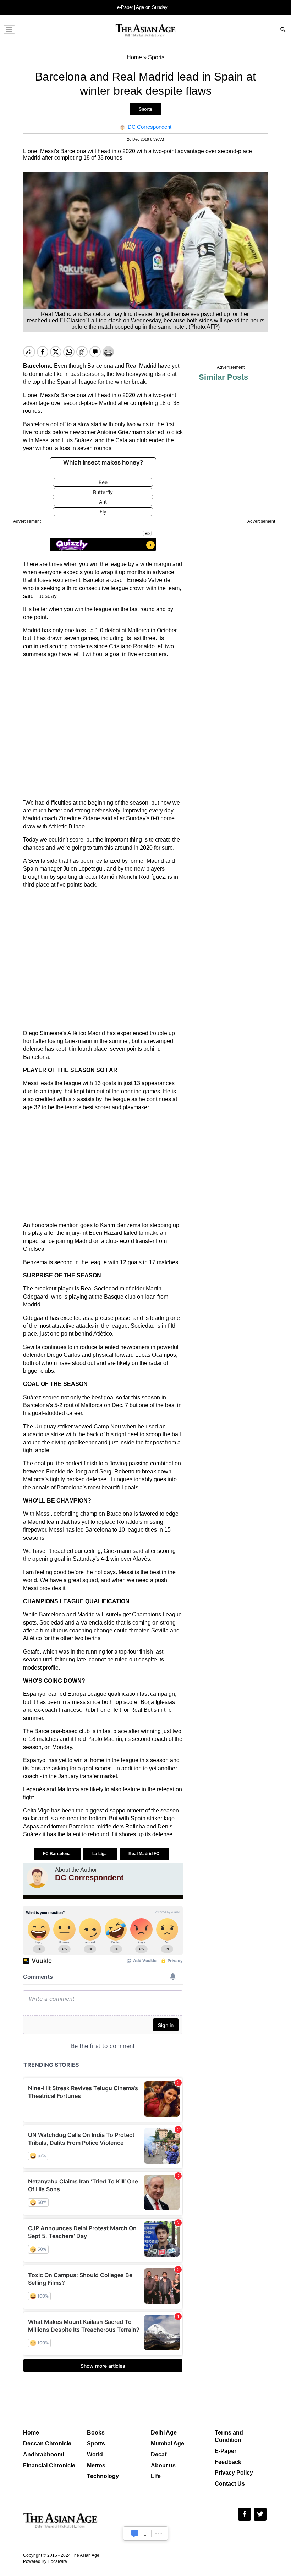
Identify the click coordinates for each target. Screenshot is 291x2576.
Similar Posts (223, 377)
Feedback (228, 2462)
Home (31, 2433)
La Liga (100, 1854)
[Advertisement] (103, 729)
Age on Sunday (152, 7)
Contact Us (230, 2484)
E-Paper (226, 2451)
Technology (103, 2476)
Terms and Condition (229, 2436)
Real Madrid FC (144, 1854)
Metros (96, 2466)
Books (96, 2433)
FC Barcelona (57, 1854)
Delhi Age (164, 2433)
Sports (145, 109)
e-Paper (125, 7)
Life (156, 2476)
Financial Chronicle (49, 2466)
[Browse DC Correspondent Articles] (37, 1877)
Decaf (159, 2455)
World (95, 2455)
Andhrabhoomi (43, 2455)
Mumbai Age (168, 2444)
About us (163, 2466)
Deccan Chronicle (47, 2444)
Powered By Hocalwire (45, 2561)
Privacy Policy (234, 2473)
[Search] (283, 30)
